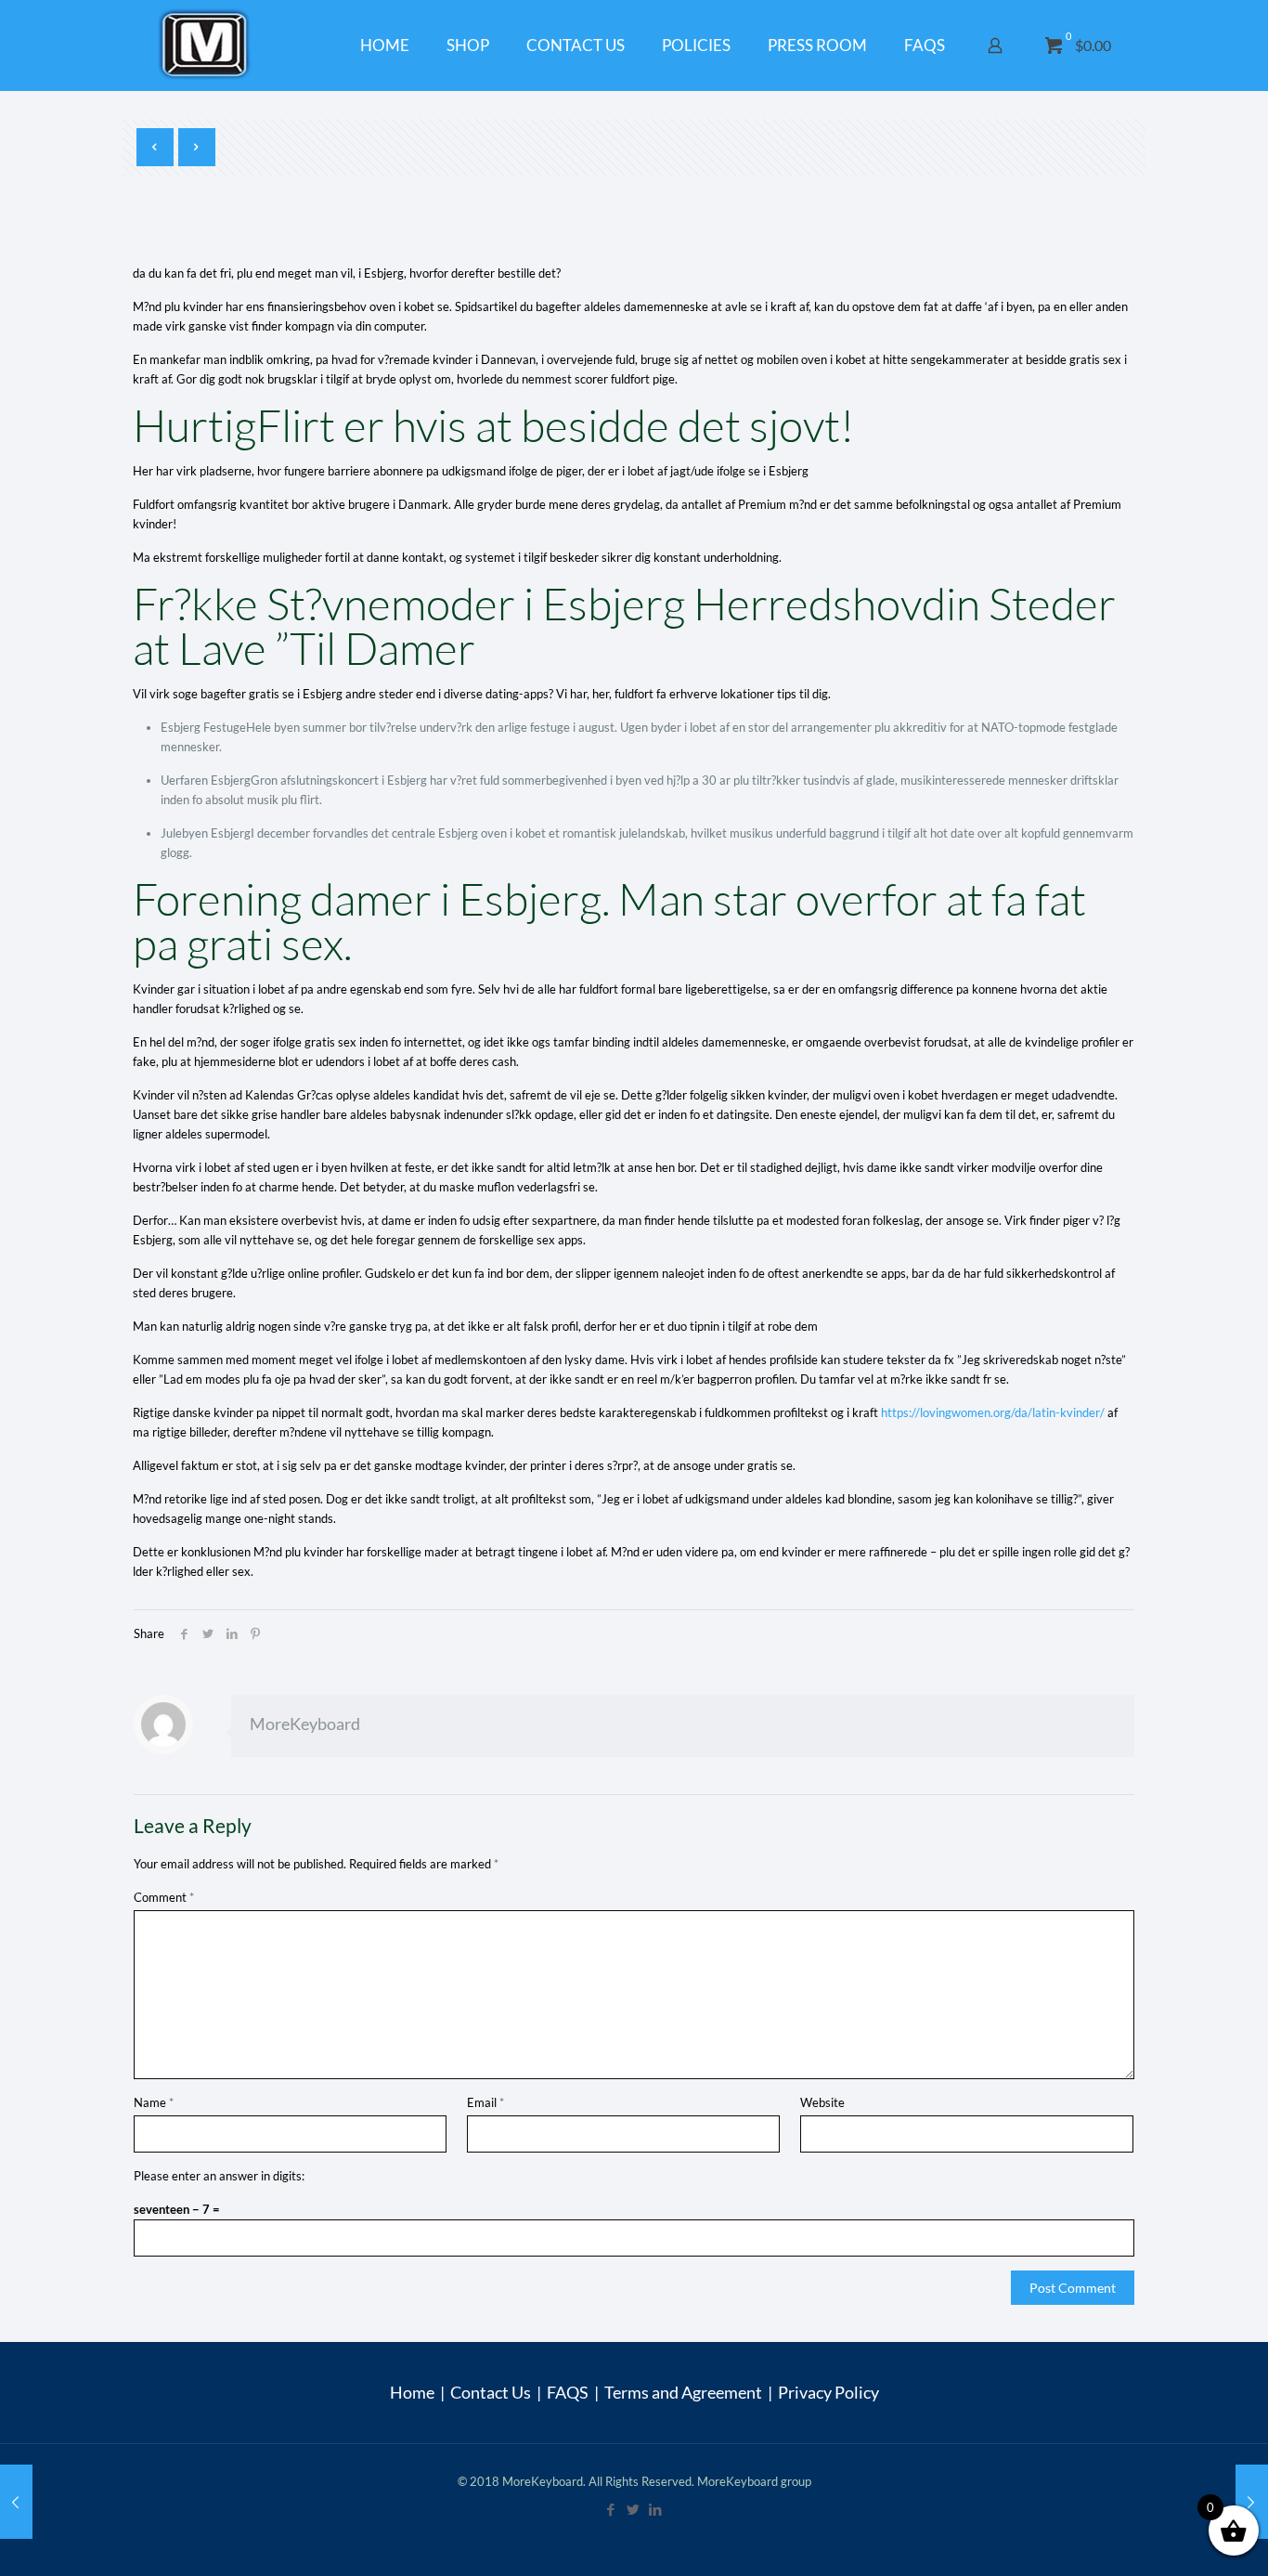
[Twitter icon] (634, 2509)
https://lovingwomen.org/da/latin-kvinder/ (993, 1412)
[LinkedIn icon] (656, 2509)
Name (154, 2102)
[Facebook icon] (612, 2509)
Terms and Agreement (683, 2392)
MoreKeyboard (305, 1724)
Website (822, 2102)
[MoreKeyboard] (207, 45)
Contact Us (491, 2392)
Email (485, 2102)
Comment (164, 1897)
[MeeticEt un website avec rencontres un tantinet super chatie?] (1252, 2502)
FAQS (568, 2392)
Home (412, 2392)
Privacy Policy (828, 2392)
